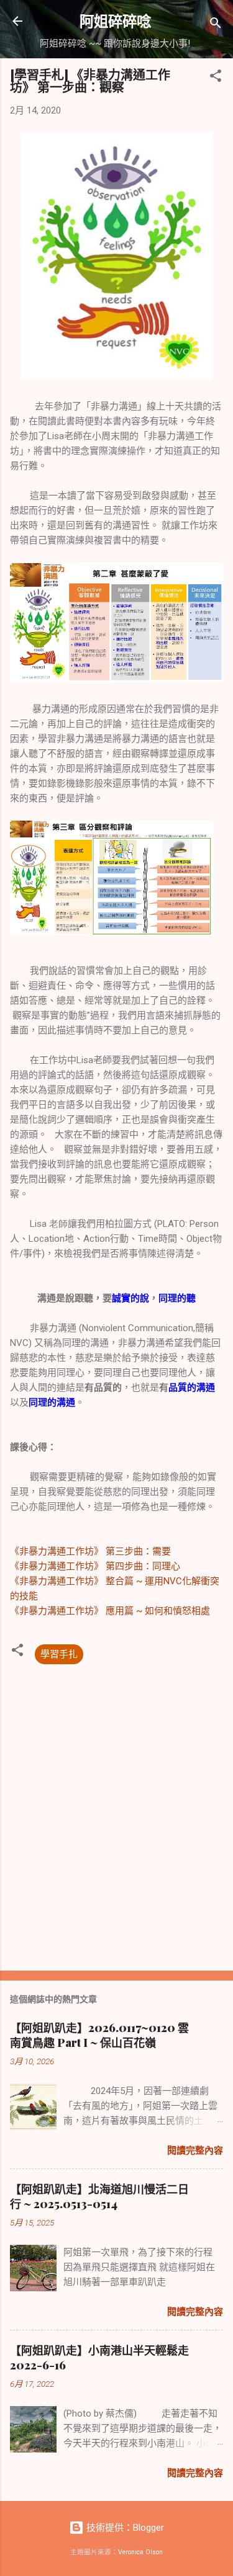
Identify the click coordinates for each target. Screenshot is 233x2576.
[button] (216, 78)
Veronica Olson (140, 2552)
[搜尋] (216, 25)
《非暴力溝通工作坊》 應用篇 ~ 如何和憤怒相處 (110, 1611)
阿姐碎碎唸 (115, 21)
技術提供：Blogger (124, 2528)
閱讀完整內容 (195, 2150)
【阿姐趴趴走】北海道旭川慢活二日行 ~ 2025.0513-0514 (99, 2196)
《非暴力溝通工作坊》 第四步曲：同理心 (95, 1566)
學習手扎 (59, 1654)
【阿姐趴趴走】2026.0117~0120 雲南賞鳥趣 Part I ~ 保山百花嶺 (99, 2035)
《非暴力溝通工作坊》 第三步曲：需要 (90, 1551)
